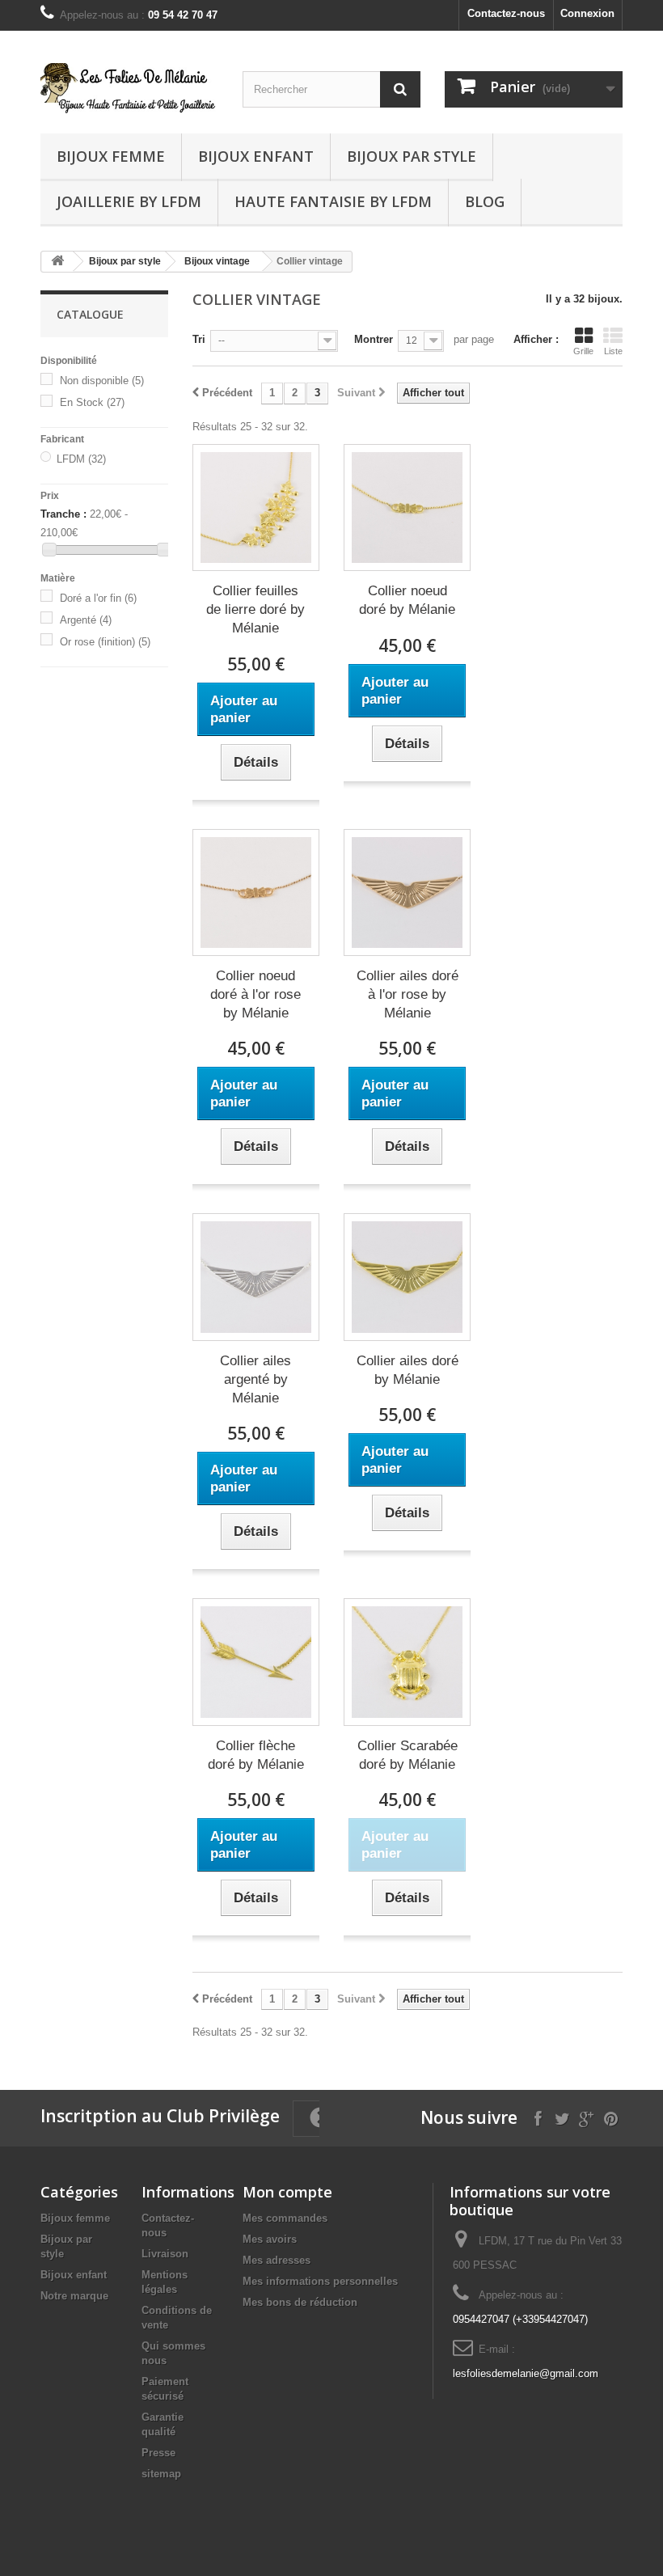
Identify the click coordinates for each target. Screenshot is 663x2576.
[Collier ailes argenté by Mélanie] (256, 1277)
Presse (158, 2453)
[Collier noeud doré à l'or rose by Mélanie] (256, 893)
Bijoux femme (111, 156)
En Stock (92, 402)
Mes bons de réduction (300, 2302)
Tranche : (63, 514)
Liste (613, 351)
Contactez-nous (506, 13)
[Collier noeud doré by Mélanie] (407, 508)
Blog (485, 201)
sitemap (161, 2474)
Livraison (165, 2254)
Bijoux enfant (256, 156)
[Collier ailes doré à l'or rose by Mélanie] (407, 893)
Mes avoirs (270, 2239)
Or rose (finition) (105, 642)
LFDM (81, 459)
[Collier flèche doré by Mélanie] (256, 1662)
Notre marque (74, 2296)
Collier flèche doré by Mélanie (256, 1755)
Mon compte (287, 2192)
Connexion (587, 13)
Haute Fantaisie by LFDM (333, 201)
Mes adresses (277, 2260)
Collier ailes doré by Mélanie (408, 1370)
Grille (583, 351)
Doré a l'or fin (98, 598)
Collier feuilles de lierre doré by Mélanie (255, 609)
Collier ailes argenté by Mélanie (255, 1379)
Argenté (86, 620)
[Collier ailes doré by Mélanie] (407, 1277)
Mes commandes (285, 2218)
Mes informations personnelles (320, 2281)
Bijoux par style (412, 156)
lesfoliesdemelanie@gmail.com (526, 2373)
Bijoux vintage (217, 261)
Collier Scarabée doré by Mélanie (408, 1755)
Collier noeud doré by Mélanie (407, 600)
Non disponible (102, 381)
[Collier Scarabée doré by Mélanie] (407, 1662)
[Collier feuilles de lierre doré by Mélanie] (256, 508)
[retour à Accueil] (57, 262)
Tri (199, 339)
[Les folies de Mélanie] (129, 88)
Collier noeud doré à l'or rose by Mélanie (255, 994)
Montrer (374, 339)
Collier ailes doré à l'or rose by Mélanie (408, 994)
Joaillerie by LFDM (129, 201)
